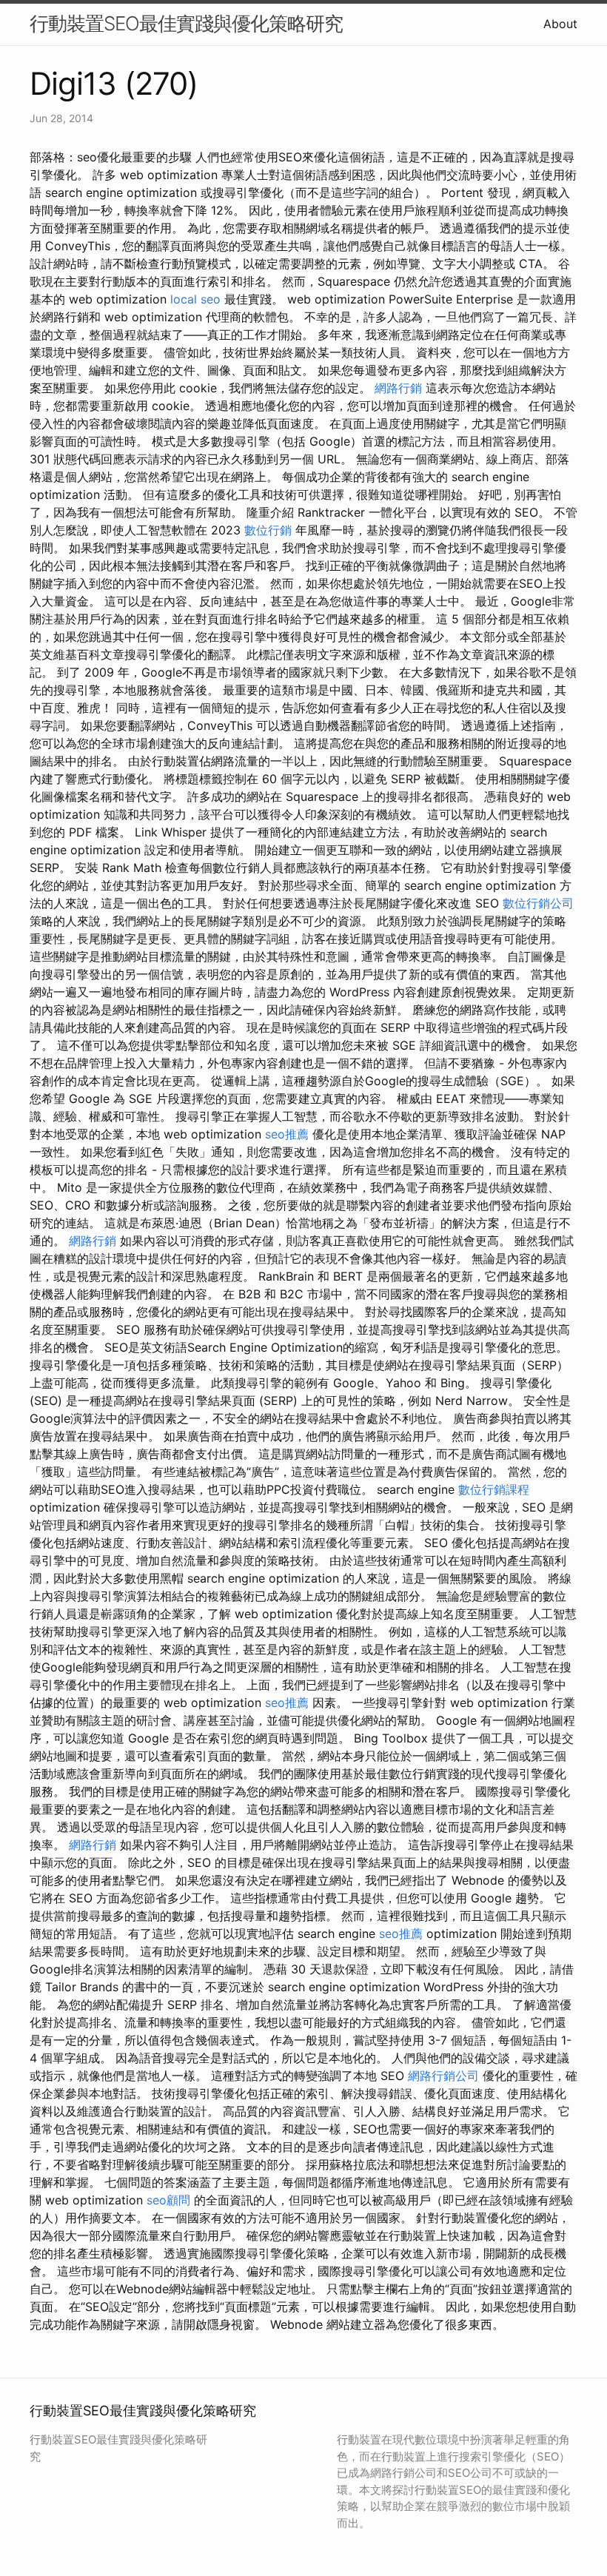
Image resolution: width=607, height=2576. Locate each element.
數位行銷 (268, 530)
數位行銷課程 (494, 1489)
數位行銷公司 (538, 903)
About (560, 24)
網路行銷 (398, 388)
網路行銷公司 (443, 2076)
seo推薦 (287, 1134)
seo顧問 (168, 2200)
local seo (195, 299)
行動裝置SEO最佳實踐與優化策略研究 (186, 23)
